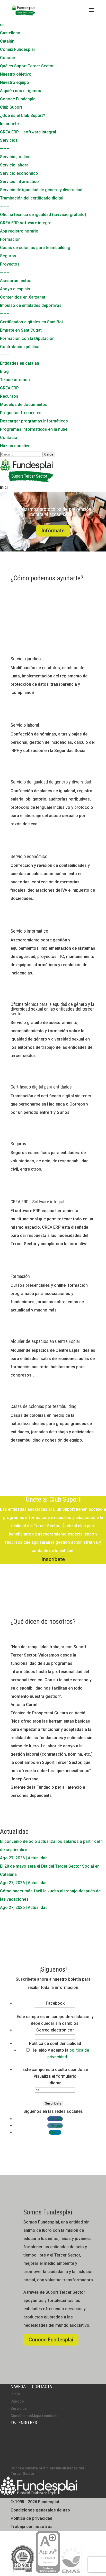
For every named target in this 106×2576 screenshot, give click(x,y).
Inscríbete (9, 124)
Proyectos (10, 264)
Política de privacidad (31, 2518)
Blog (4, 371)
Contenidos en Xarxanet (23, 297)
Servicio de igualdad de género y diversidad (41, 190)
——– (5, 149)
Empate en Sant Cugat (21, 330)
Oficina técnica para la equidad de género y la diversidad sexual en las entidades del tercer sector (52, 1009)
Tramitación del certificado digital (32, 198)
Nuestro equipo (15, 82)
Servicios (9, 140)
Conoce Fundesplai (18, 99)
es (2, 25)
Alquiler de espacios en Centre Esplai (45, 1341)
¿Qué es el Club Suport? (23, 115)
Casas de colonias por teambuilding (43, 1406)
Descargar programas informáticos (34, 421)
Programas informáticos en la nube (34, 429)
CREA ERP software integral (26, 223)
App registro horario (19, 231)
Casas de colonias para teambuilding (35, 248)
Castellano (10, 33)
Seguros (8, 256)
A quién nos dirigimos (21, 91)
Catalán (7, 41)
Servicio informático (19, 182)
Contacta (9, 438)
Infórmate (53, 531)
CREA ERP (9, 388)
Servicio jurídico (15, 157)
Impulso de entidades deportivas (31, 305)
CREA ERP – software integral (28, 132)
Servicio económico (19, 173)
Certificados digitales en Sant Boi (31, 322)
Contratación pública (20, 347)
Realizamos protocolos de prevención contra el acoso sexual (53, 512)
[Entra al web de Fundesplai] (39, 2494)
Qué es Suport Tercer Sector (27, 66)
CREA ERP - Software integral (37, 1202)
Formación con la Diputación (27, 338)
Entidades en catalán (20, 363)
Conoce (7, 58)
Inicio (15, 2394)
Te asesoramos (15, 380)
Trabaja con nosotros (32, 2527)
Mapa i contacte (45, 2416)
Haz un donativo (15, 446)
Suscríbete (53, 2103)
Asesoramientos (16, 281)
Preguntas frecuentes (21, 413)
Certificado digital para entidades (41, 1087)
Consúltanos (21, 2416)
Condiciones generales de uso (40, 2510)
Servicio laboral (15, 165)
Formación (10, 239)
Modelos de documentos (24, 405)
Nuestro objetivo (16, 74)
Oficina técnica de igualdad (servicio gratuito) (43, 215)
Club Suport (11, 107)
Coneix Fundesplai (17, 49)
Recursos (9, 396)
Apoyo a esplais (15, 289)
